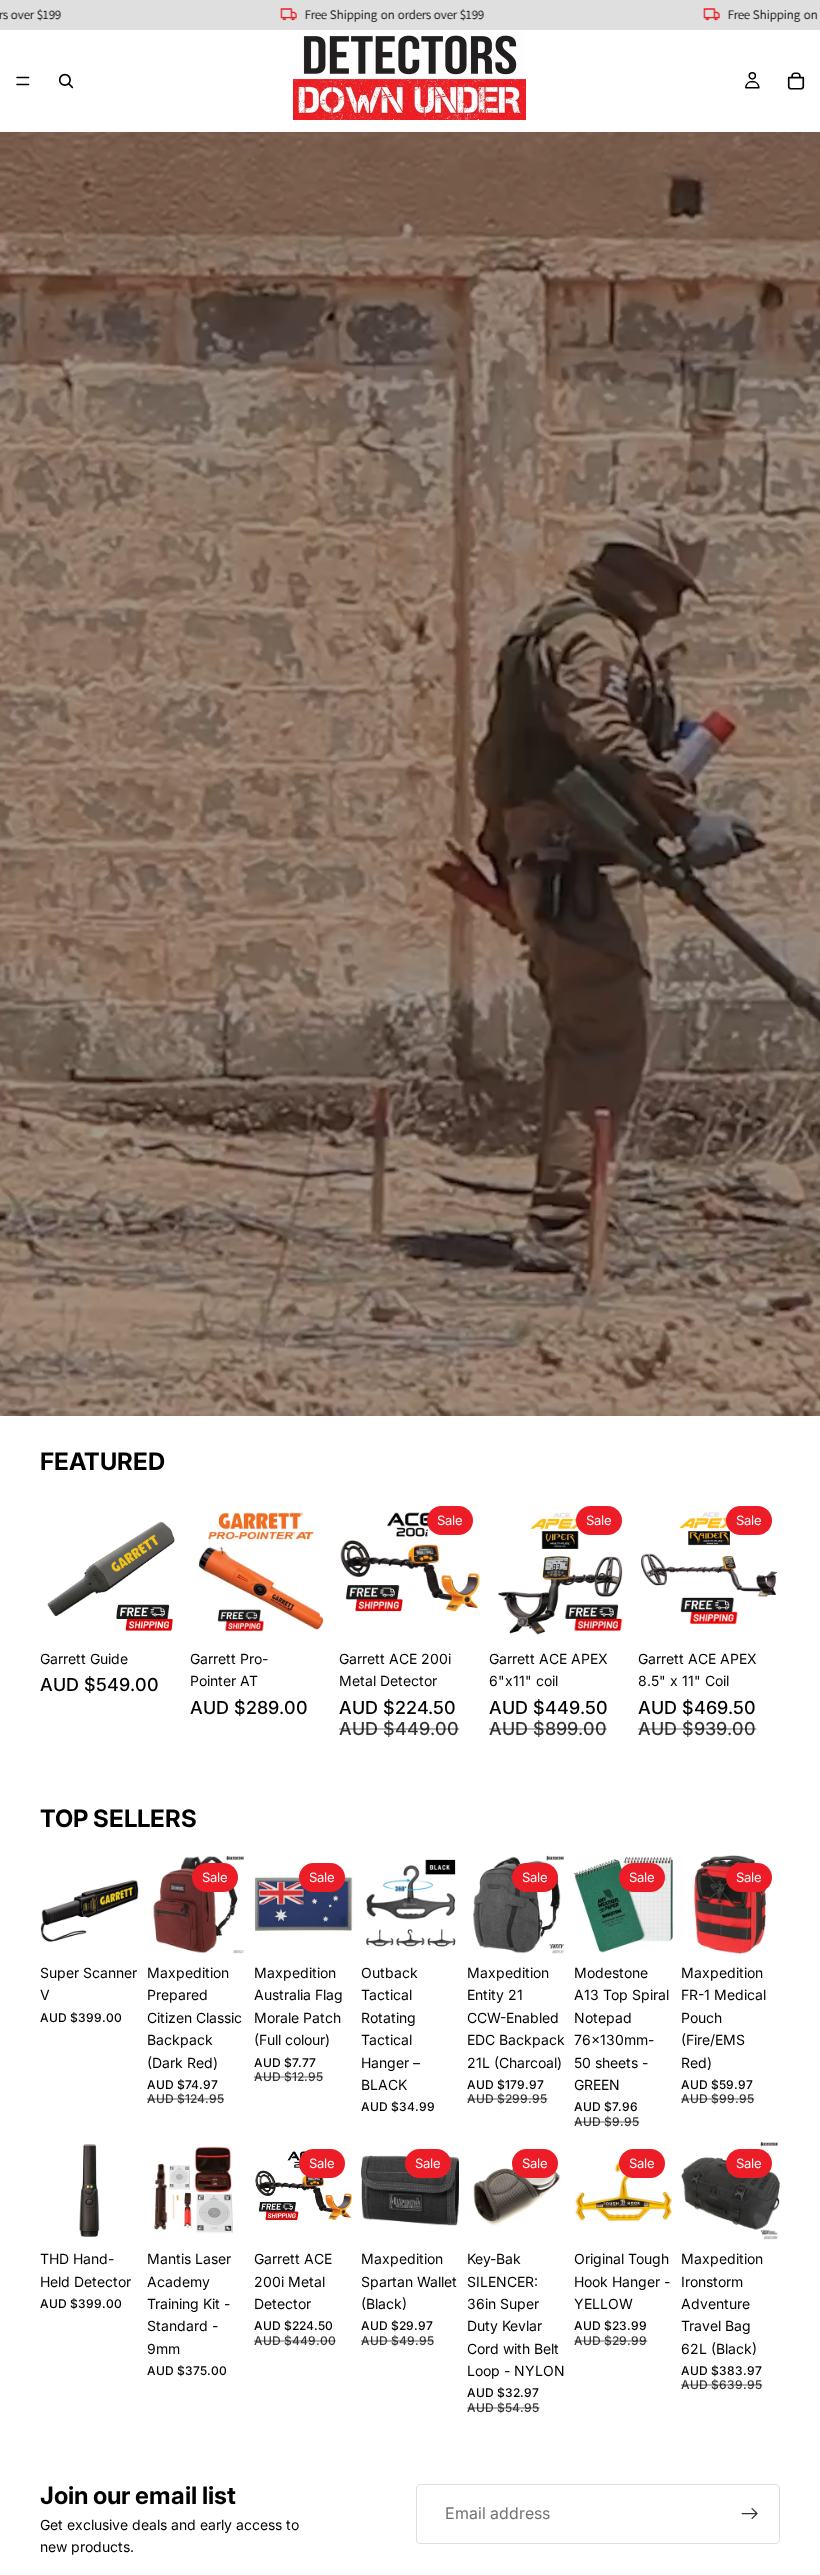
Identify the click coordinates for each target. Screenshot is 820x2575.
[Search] (66, 81)
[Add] (151, 1609)
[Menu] (23, 81)
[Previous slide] (62, 1569)
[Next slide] (160, 1569)
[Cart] (796, 81)
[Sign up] (750, 2514)
